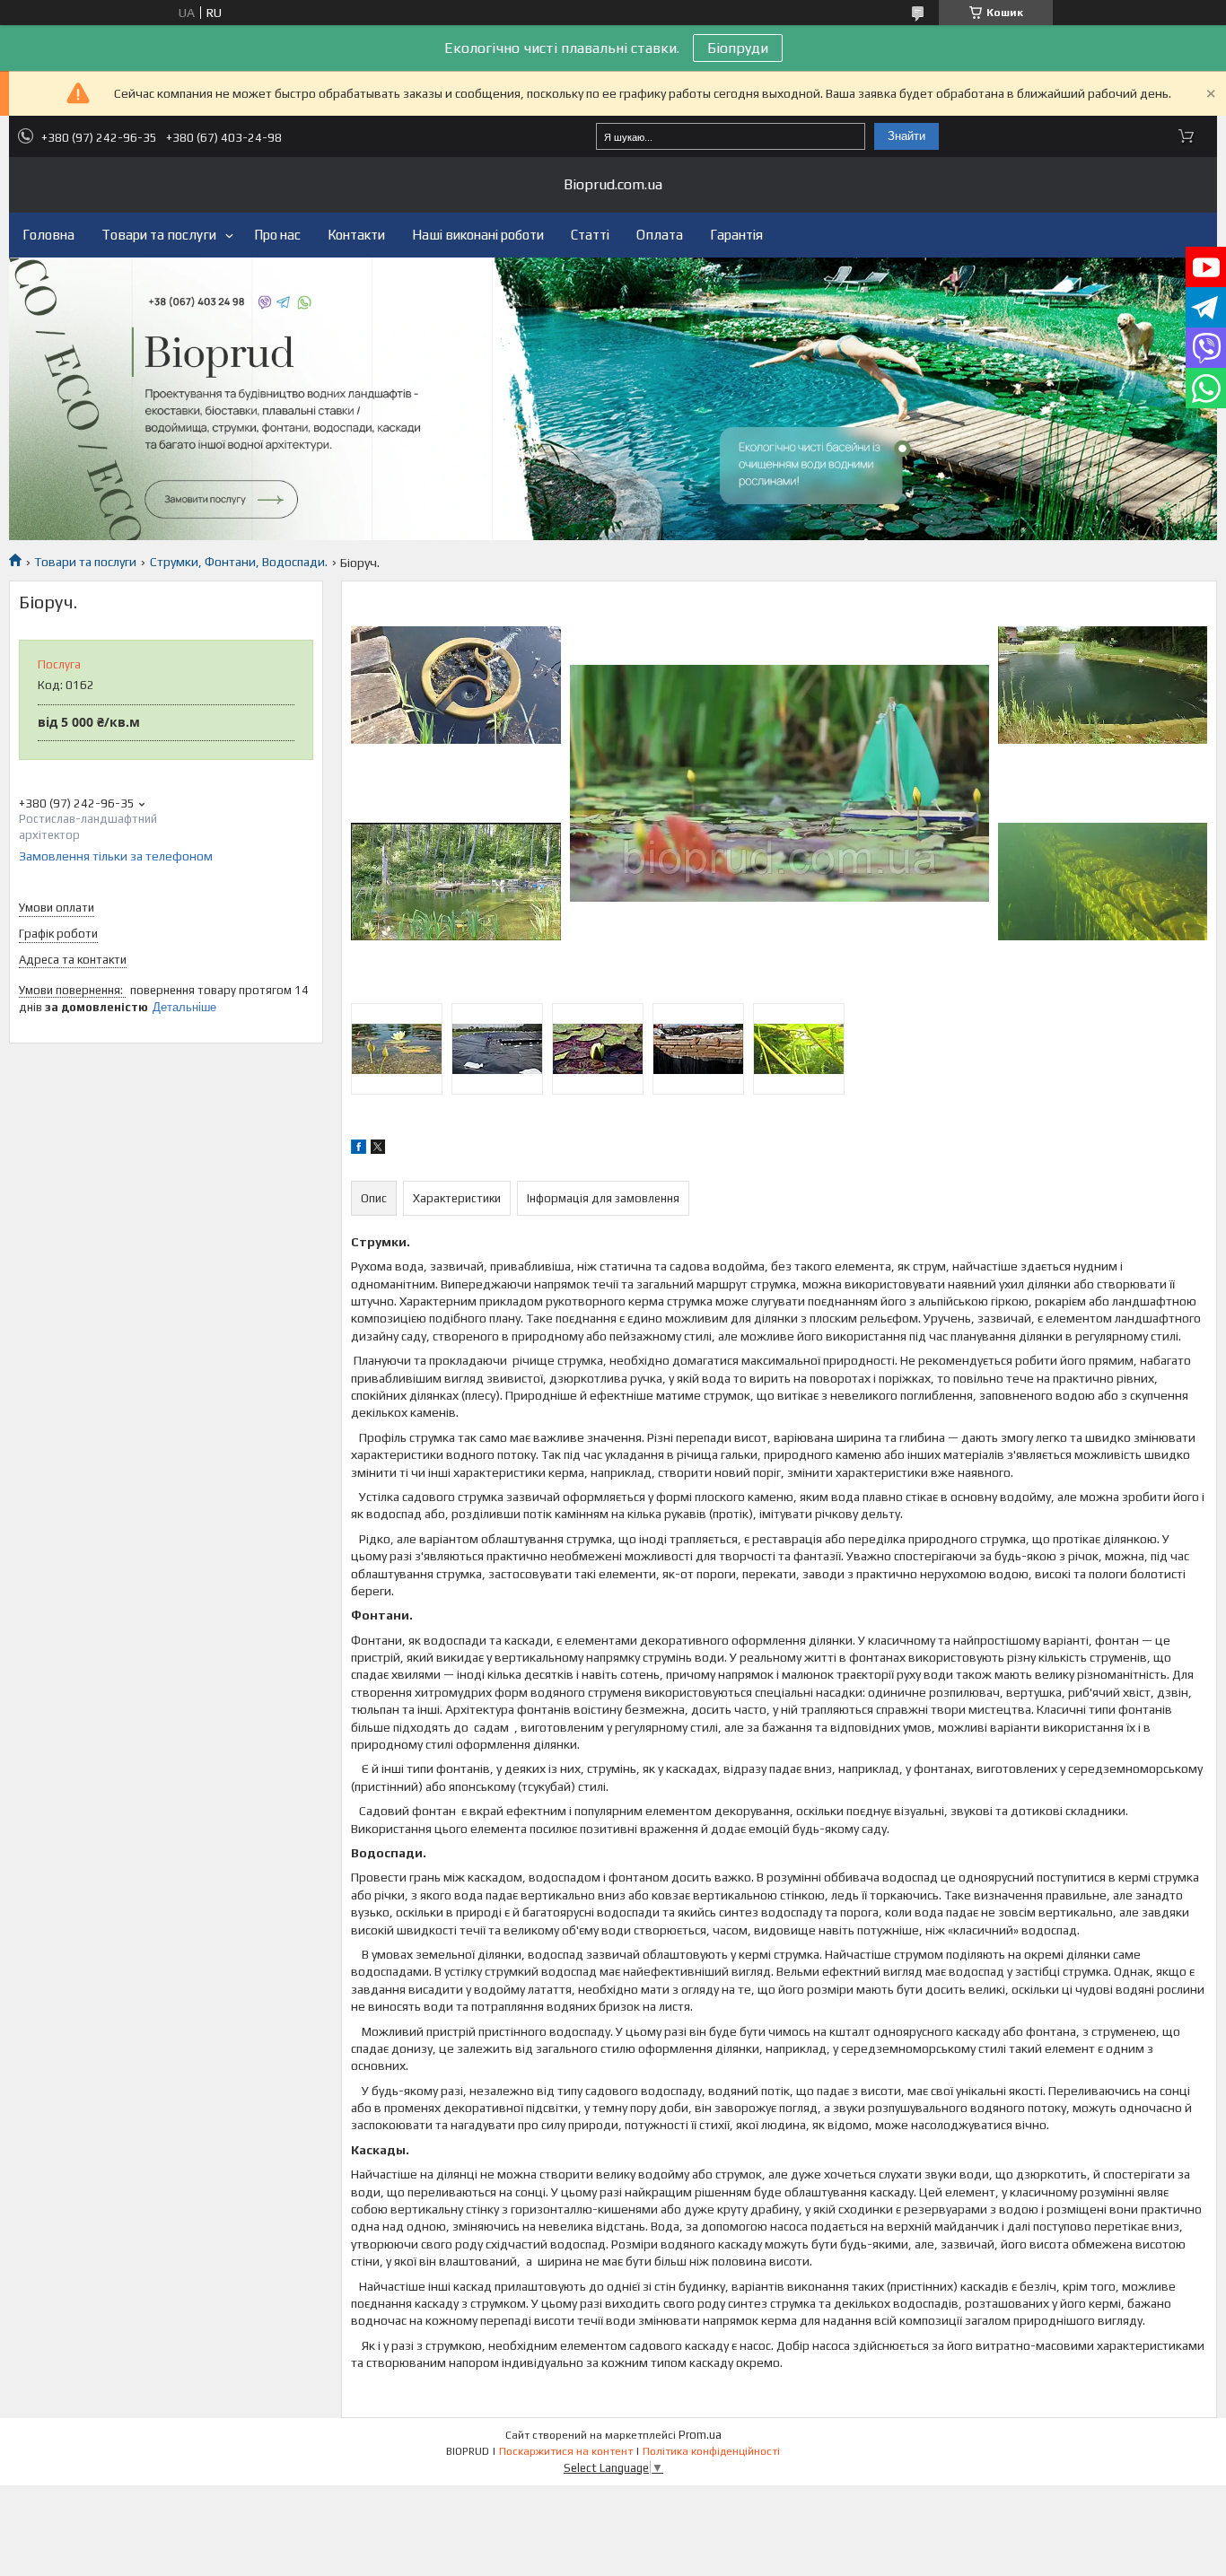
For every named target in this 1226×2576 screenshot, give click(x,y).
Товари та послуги (159, 235)
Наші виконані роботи (478, 235)
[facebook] (359, 1149)
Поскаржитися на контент (566, 2451)
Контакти (356, 235)
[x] (378, 1149)
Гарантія (736, 235)
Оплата (660, 235)
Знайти (906, 136)
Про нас (277, 235)
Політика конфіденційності (711, 2451)
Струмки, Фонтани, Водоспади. (239, 562)
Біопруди (738, 48)
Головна (48, 235)
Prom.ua (700, 2435)
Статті (590, 235)
